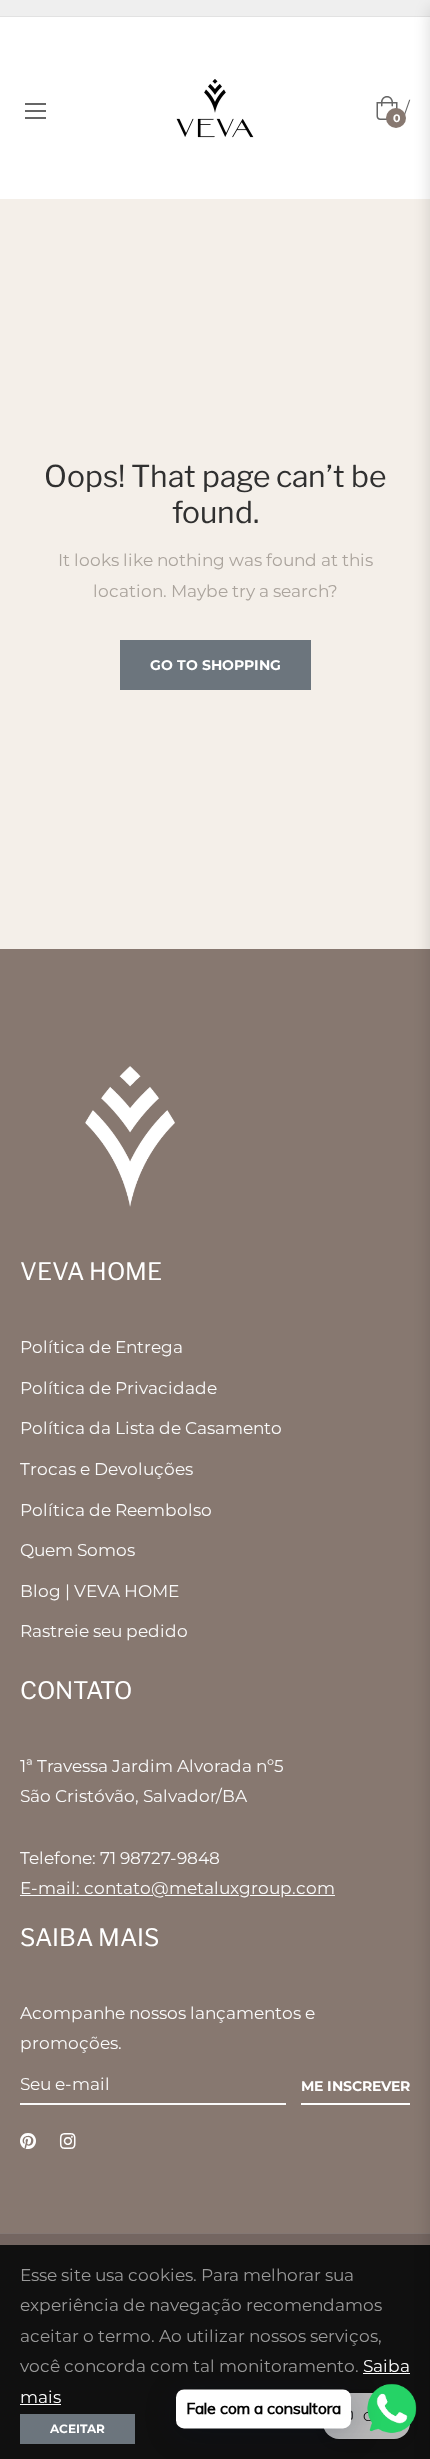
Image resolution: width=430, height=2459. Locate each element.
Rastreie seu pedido (104, 1631)
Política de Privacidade (118, 1388)
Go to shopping (215, 665)
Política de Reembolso (116, 1510)
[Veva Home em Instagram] (68, 2140)
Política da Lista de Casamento (151, 1428)
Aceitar (77, 2428)
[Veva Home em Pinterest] (28, 2140)
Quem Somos (77, 1550)
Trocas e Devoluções (106, 1469)
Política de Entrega (101, 1347)
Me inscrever (355, 2086)
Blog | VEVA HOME (99, 1591)
